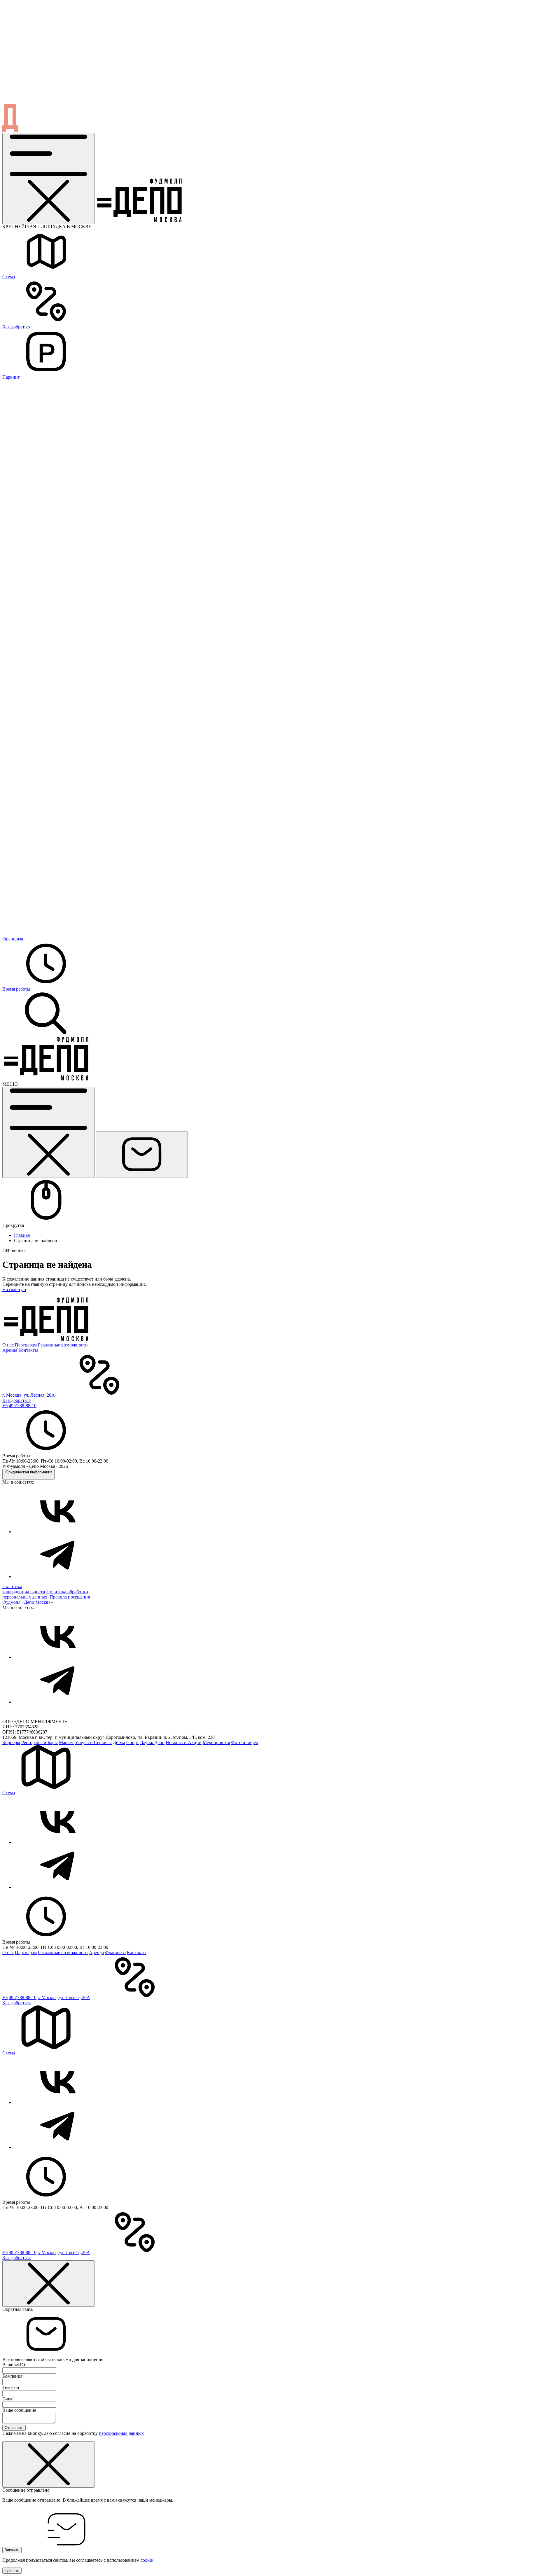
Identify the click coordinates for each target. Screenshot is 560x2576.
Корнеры (11, 1742)
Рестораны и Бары (40, 1742)
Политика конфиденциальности (24, 1589)
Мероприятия (216, 1742)
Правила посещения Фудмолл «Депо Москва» (46, 1600)
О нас (8, 1345)
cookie (147, 2560)
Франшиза (115, 1952)
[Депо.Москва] (58, 1532)
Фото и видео (245, 1742)
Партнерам (26, 1345)
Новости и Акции (184, 1742)
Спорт (133, 1742)
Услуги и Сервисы (93, 1742)
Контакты (28, 1350)
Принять (12, 2571)
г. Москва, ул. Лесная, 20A (28, 1395)
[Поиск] (46, 1034)
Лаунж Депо (152, 1742)
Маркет (66, 1742)
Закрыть (12, 2550)
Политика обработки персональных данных (45, 1594)
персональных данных (121, 2433)
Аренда (10, 1350)
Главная (22, 1235)
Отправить (14, 2428)
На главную (14, 1289)
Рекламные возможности (63, 1345)
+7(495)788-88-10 (19, 1406)
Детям (119, 1742)
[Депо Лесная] (46, 1079)
